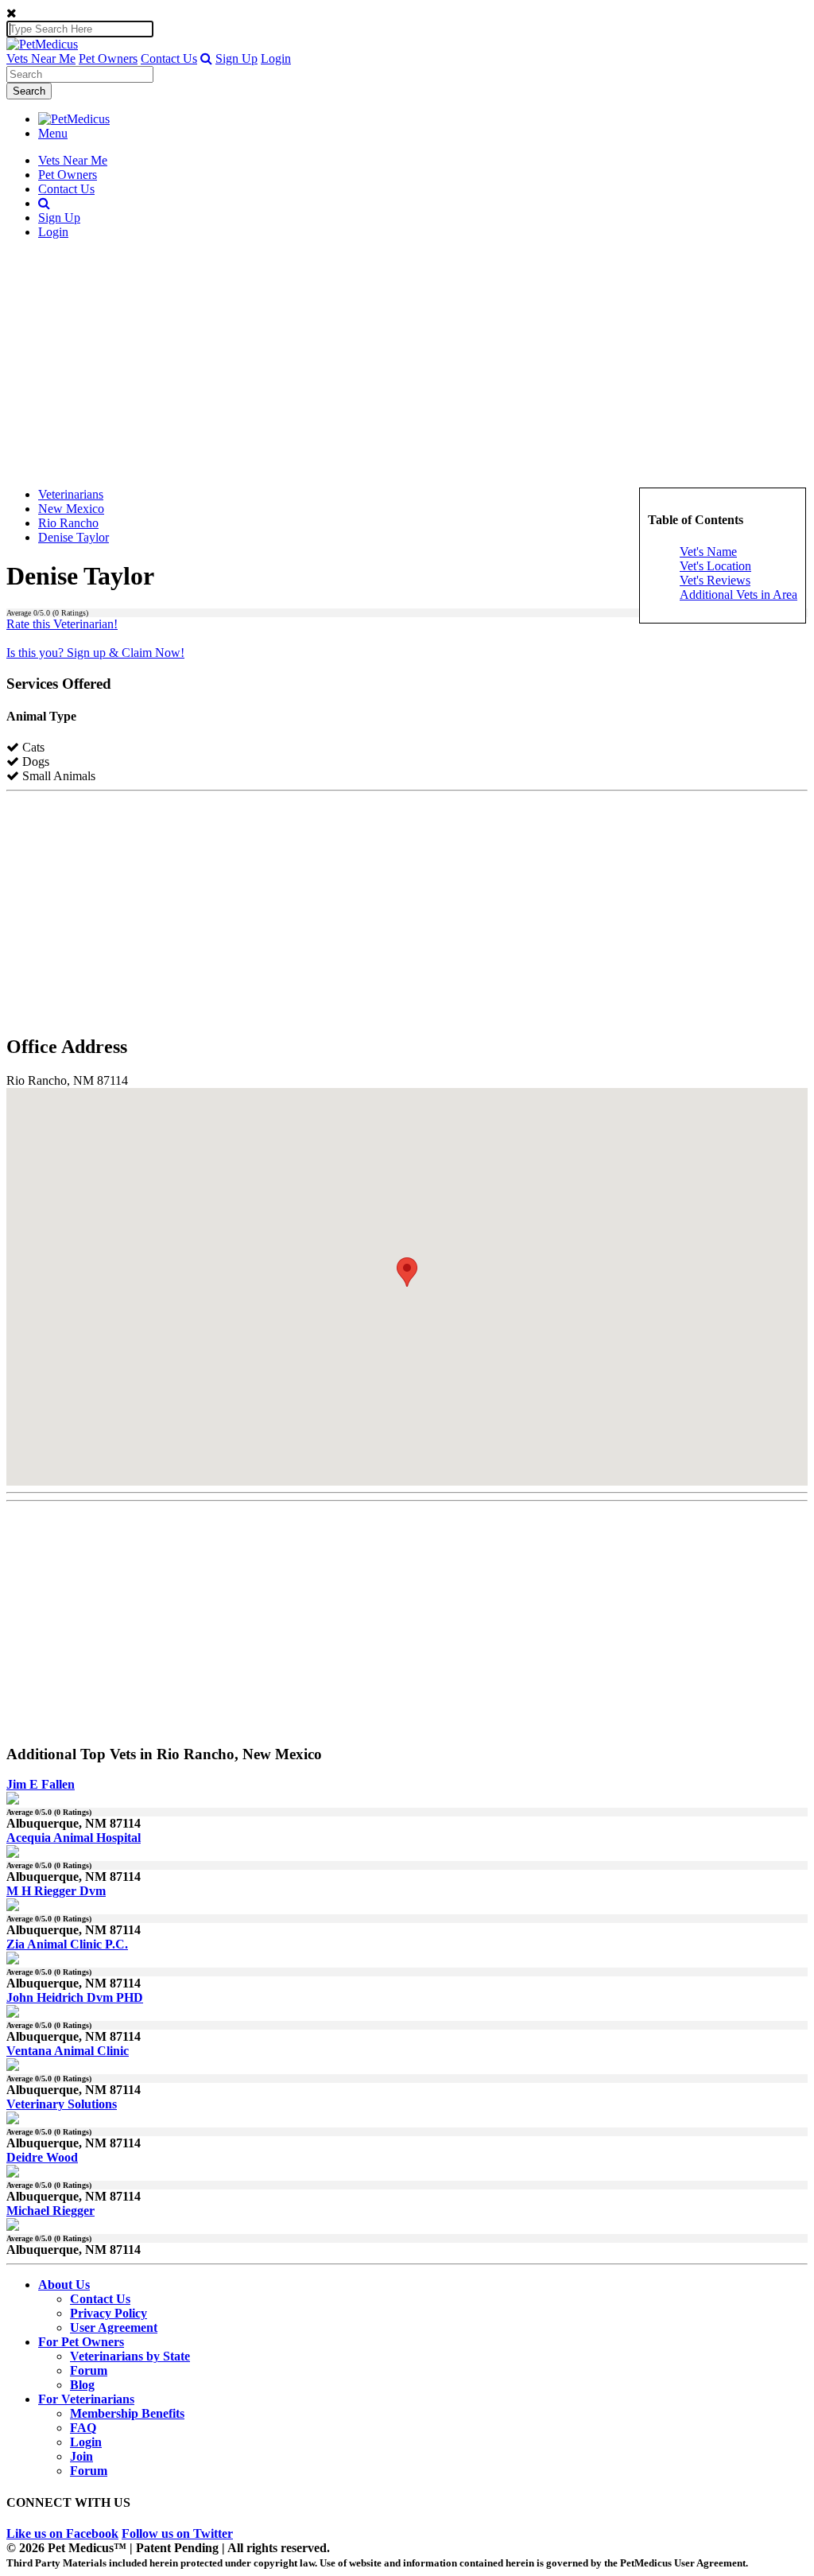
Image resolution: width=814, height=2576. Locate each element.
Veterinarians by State (130, 2356)
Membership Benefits (127, 2413)
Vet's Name (708, 552)
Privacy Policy (109, 2313)
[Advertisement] (407, 363)
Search (29, 91)
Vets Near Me (41, 58)
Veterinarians (71, 494)
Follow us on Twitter (177, 2533)
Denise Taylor (74, 537)
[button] (206, 58)
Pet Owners (108, 58)
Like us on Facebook (62, 2533)
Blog (82, 2385)
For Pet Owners (81, 2342)
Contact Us (169, 58)
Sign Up (236, 58)
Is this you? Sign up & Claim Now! (95, 653)
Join (81, 2456)
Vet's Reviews (715, 580)
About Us (64, 2285)
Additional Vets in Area (738, 594)
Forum (89, 2370)
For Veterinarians (86, 2399)
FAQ (83, 2428)
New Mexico (71, 509)
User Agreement (114, 2327)
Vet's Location (715, 566)
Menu (53, 133)
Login (276, 58)
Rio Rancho (68, 523)
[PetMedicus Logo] (74, 119)
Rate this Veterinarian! (62, 624)
